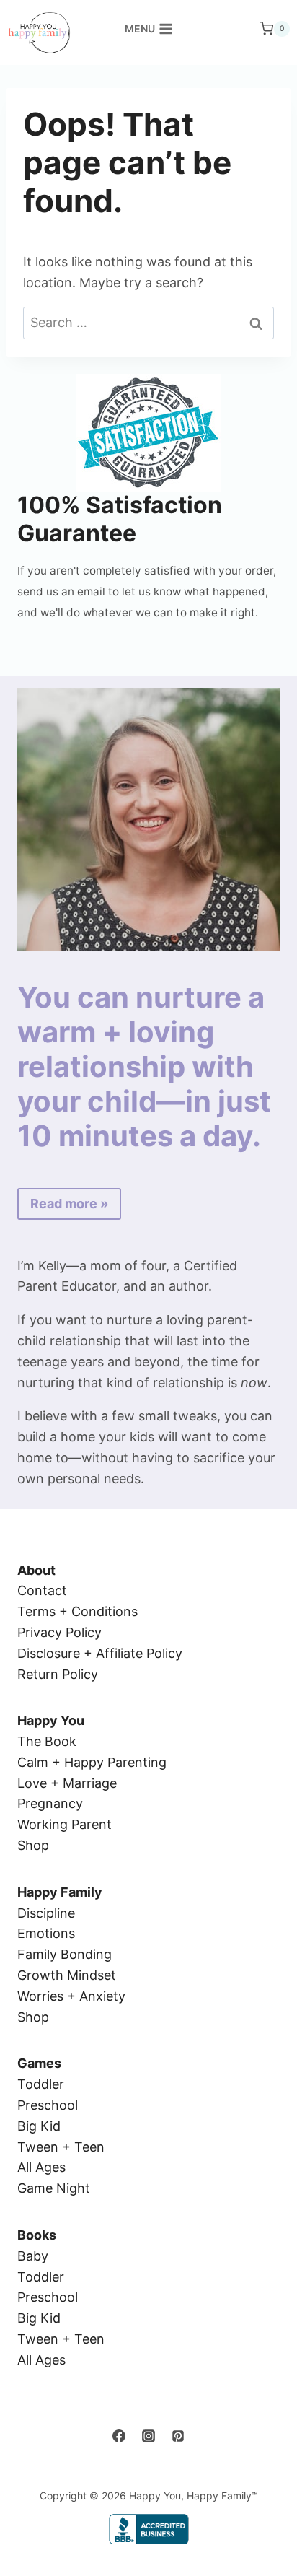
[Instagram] (148, 2436)
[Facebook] (119, 2436)
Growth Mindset (67, 1975)
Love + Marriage (67, 1783)
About (36, 1570)
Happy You (51, 1720)
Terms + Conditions (77, 1611)
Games (39, 2063)
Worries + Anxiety (71, 1996)
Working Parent (65, 1824)
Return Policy (58, 1674)
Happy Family (60, 1892)
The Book (47, 1741)
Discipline (46, 1913)
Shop (33, 1845)
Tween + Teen (61, 2147)
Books (37, 2235)
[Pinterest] (178, 2436)
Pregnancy (50, 1803)
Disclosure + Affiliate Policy (100, 1653)
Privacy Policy (59, 1632)
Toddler (41, 2084)
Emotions (46, 1933)
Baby (33, 2256)
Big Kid (39, 2126)
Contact (42, 1590)
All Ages (41, 2167)
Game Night (54, 2188)
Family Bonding (65, 1954)
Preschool (48, 2105)
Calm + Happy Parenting (92, 1762)
